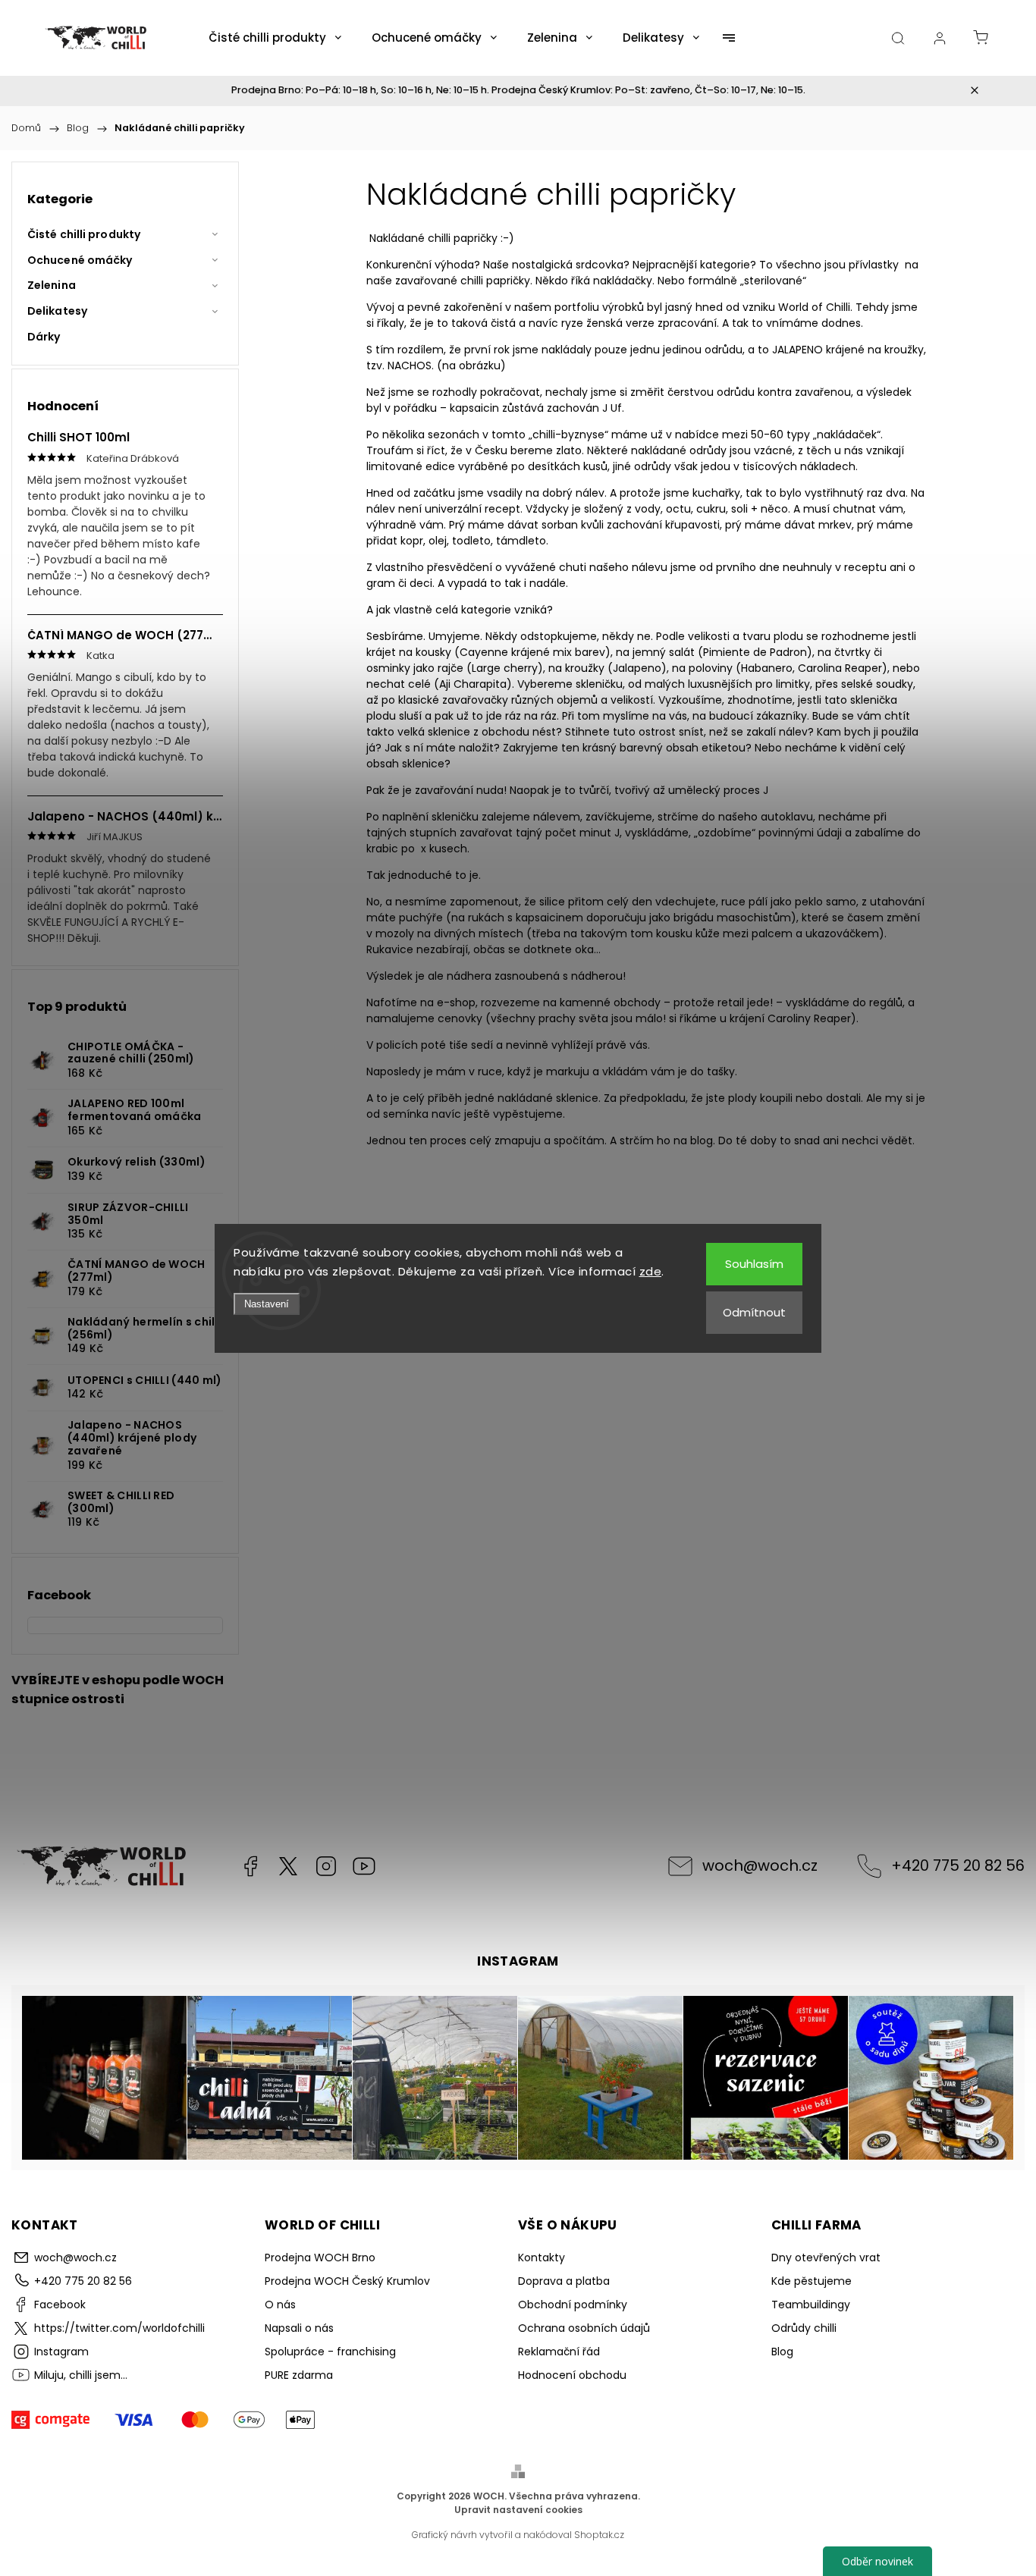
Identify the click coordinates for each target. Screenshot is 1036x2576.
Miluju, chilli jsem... (364, 1866)
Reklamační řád (559, 2352)
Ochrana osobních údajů (584, 2328)
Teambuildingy (811, 2305)
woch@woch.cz (760, 1865)
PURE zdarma (299, 2375)
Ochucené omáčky (80, 260)
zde (651, 1271)
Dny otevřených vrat (826, 2258)
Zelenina (52, 285)
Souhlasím (754, 1264)
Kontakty (542, 2258)
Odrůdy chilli (804, 2328)
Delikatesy (57, 311)
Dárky (44, 337)
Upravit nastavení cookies (518, 2510)
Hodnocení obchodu (572, 2375)
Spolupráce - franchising (330, 2352)
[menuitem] (275, 38)
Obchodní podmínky (573, 2305)
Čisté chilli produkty (84, 234)
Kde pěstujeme (812, 2281)
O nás (280, 2305)
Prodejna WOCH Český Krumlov (347, 2281)
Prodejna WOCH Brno (320, 2258)
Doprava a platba (564, 2281)
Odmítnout (754, 1312)
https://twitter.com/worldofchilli (288, 1866)
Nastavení (267, 1304)
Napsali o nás (299, 2328)
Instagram (326, 1866)
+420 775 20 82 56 (958, 1865)
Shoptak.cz (599, 2535)
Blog (782, 2352)
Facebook (250, 1866)
